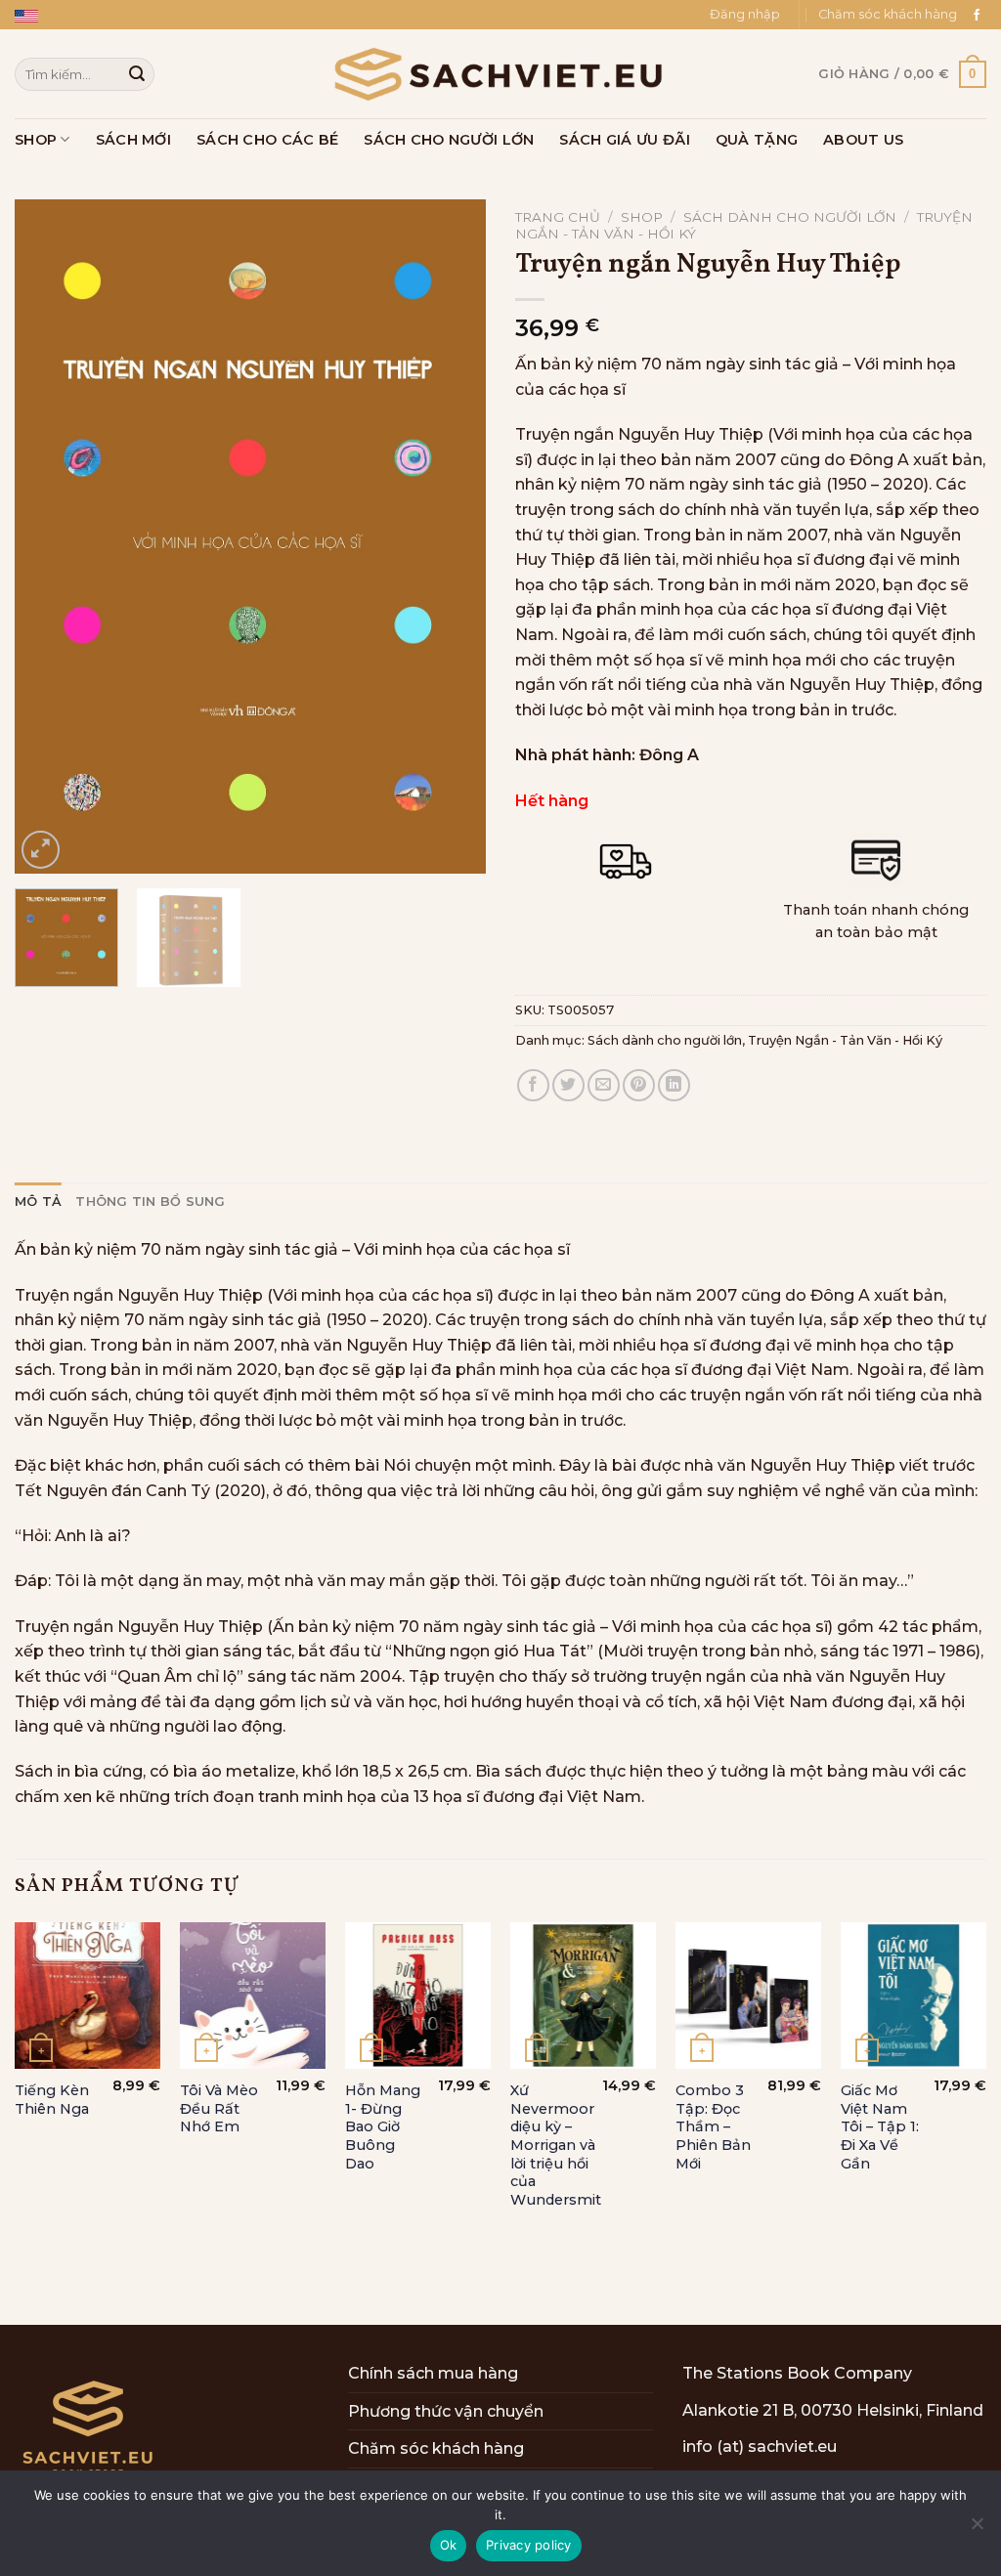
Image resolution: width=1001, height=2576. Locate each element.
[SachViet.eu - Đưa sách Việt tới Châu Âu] (500, 74)
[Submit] (137, 74)
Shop (36, 140)
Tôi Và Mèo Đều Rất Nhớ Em (219, 2108)
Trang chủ (558, 217)
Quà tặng (757, 140)
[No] (977, 2529)
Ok (449, 2545)
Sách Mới (133, 140)
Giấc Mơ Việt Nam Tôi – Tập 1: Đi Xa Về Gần (880, 2127)
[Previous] (49, 537)
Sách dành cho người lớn (790, 217)
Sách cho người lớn (449, 140)
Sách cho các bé (267, 140)
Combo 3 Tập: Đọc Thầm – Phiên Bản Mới (713, 2127)
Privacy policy (529, 2545)
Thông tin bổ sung (150, 1202)
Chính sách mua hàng (433, 2373)
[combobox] (85, 74)
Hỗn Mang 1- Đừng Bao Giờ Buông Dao (383, 2127)
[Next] (452, 537)
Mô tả (38, 1202)
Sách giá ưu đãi (624, 140)
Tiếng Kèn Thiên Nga (52, 2100)
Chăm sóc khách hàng (888, 14)
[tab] (38, 1202)
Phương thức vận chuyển (446, 2411)
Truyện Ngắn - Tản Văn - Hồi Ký (845, 1040)
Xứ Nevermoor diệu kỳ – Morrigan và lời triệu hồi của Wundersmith (561, 2145)
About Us (863, 140)
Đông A (669, 755)
